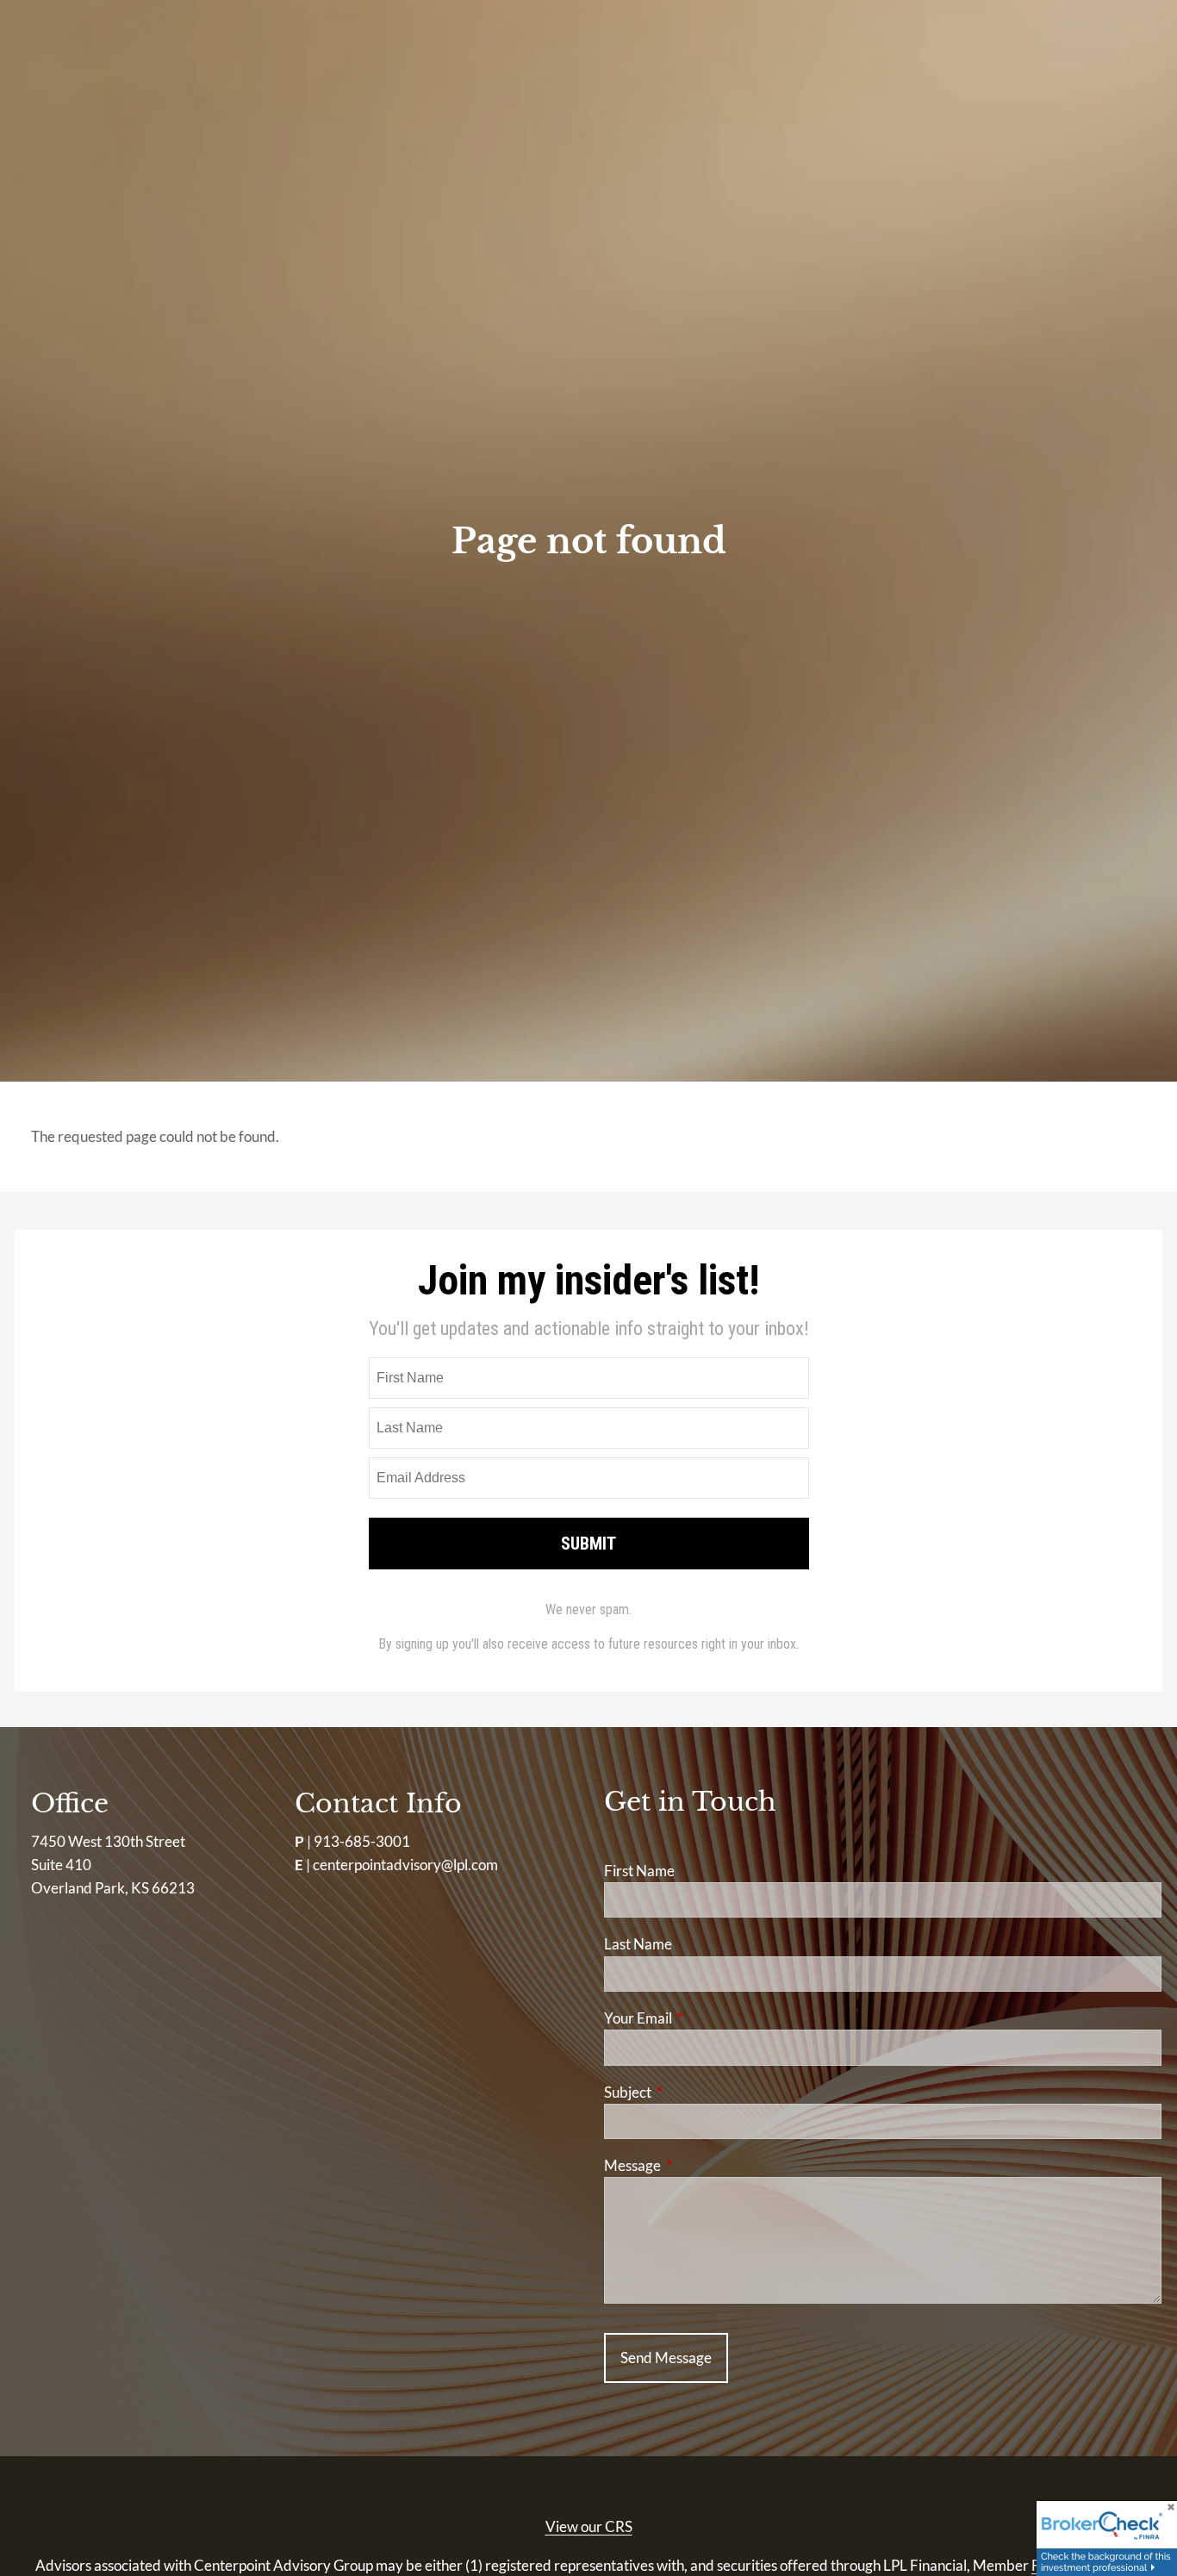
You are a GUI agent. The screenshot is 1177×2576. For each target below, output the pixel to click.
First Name (639, 1871)
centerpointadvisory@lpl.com (405, 1865)
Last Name (638, 1944)
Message (699, 2165)
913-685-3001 (362, 1841)
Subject (694, 2092)
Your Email (705, 2018)
